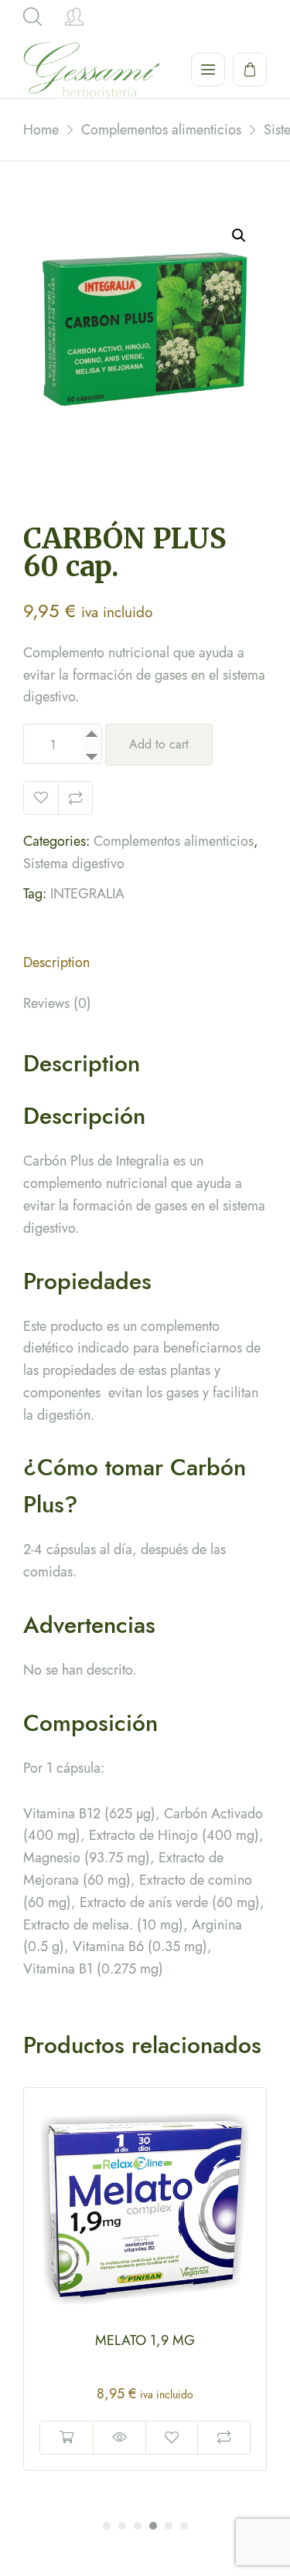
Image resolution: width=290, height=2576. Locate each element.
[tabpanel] (145, 2279)
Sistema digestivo (74, 864)
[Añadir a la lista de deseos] (41, 798)
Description (56, 962)
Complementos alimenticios (174, 841)
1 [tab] (107, 2526)
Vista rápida (119, 2438)
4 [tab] (153, 2526)
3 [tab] (138, 2526)
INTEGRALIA (87, 894)
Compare (75, 798)
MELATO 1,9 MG (145, 2340)
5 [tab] (169, 2526)
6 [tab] (184, 2526)
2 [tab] (122, 2526)
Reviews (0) (57, 1003)
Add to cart (159, 744)
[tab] (145, 967)
